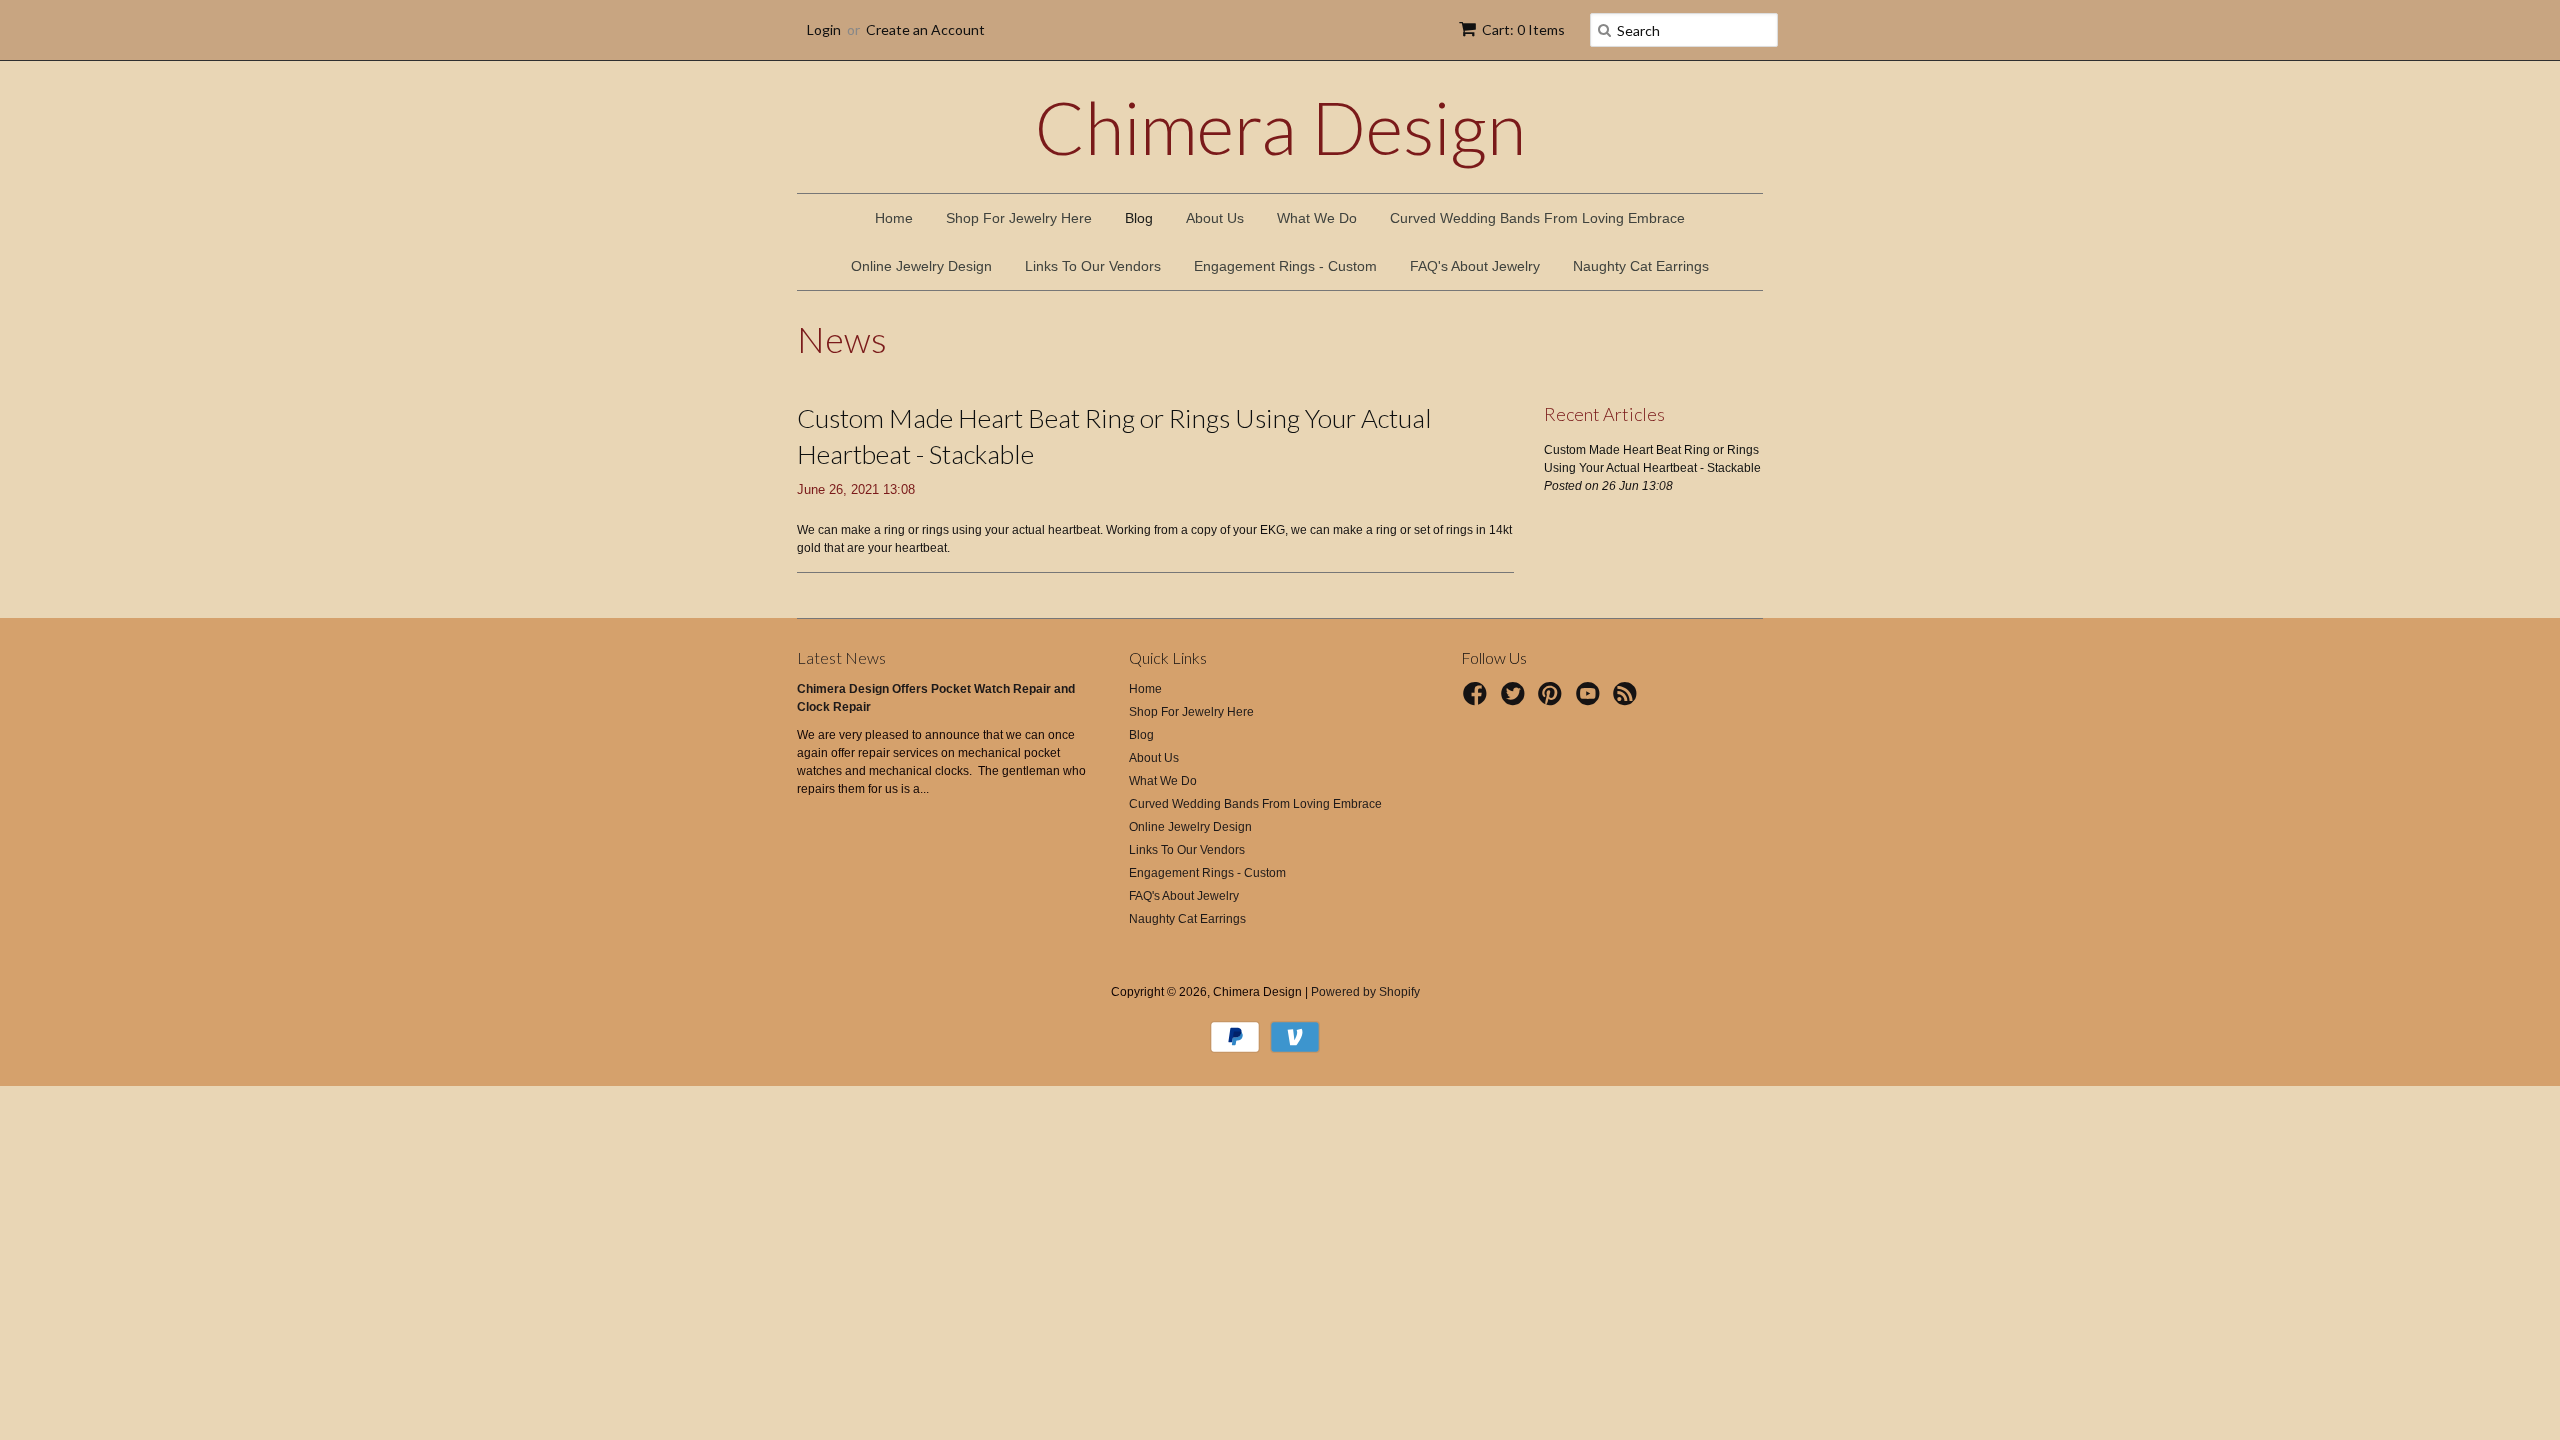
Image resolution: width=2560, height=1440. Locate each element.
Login (824, 29)
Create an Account (925, 29)
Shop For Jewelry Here (1019, 218)
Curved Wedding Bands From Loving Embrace (1537, 218)
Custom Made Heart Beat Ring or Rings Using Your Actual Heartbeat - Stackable (1114, 436)
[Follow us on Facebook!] (1478, 700)
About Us (1215, 218)
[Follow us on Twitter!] (1516, 700)
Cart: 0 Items (1523, 29)
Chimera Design (1280, 127)
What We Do (1317, 218)
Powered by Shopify (1365, 992)
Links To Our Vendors (1093, 266)
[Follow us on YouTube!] (1591, 700)
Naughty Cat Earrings (1641, 266)
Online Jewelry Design (921, 266)
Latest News (841, 657)
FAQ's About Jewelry (1475, 266)
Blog (1139, 218)
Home (894, 218)
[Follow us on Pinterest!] (1553, 700)
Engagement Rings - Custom (1285, 266)
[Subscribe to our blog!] (1628, 700)
